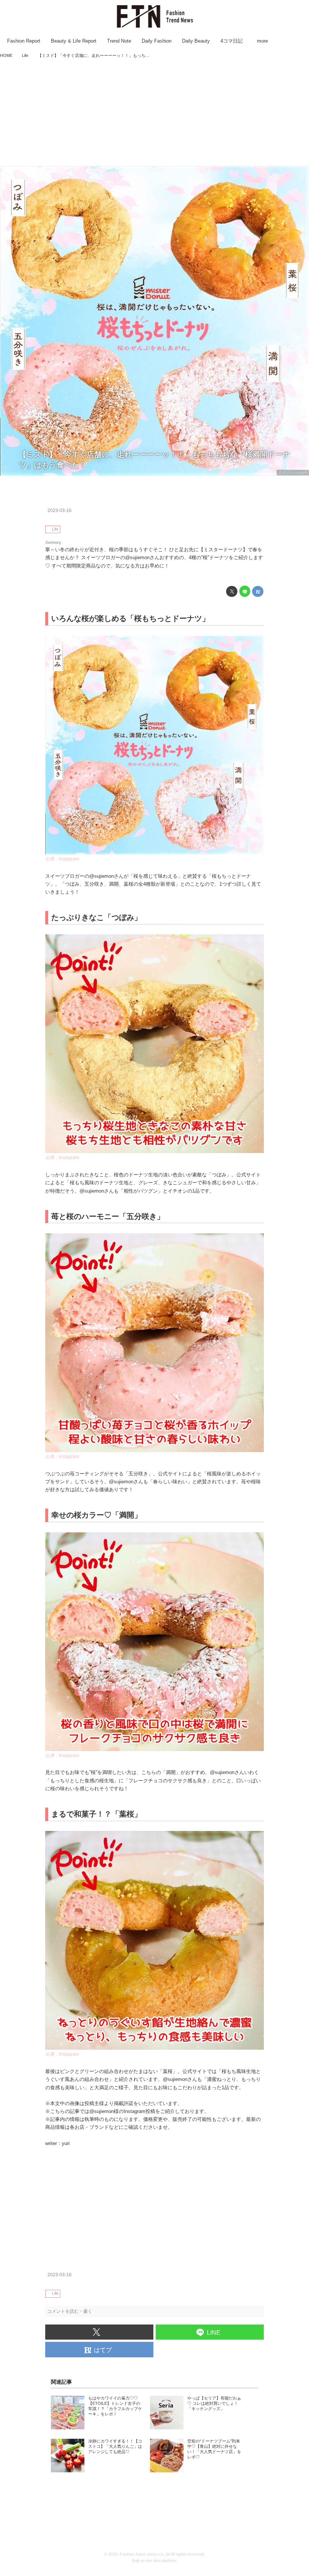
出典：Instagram (293, 472)
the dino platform (161, 2561)
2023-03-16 (60, 511)
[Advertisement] (154, 113)
